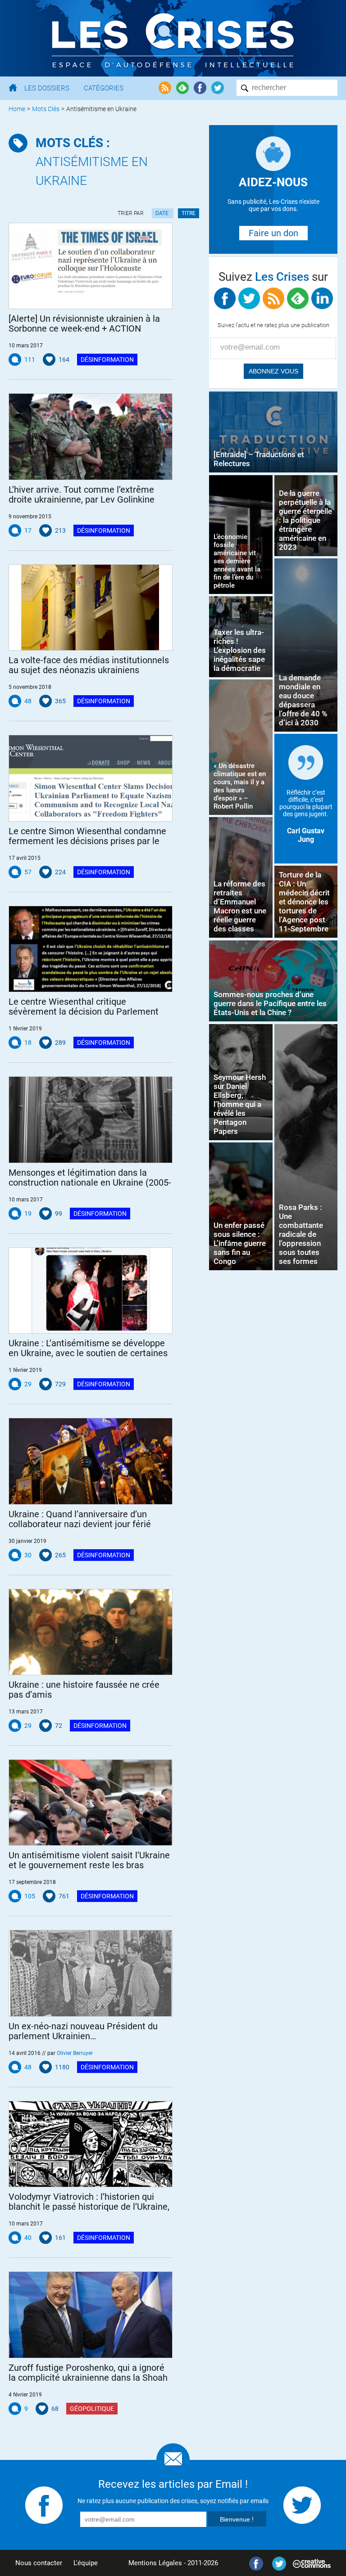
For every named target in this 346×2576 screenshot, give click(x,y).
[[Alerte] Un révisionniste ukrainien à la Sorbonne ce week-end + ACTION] (91, 266)
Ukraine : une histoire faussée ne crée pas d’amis (84, 1690)
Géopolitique (92, 2409)
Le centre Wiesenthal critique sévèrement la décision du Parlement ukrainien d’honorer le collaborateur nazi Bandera (89, 1007)
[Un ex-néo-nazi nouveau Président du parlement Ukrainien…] (91, 1973)
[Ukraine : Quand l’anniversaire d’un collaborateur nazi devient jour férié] (91, 1461)
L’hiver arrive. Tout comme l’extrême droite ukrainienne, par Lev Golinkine (82, 495)
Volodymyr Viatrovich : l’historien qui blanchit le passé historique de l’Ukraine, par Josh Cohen (89, 2202)
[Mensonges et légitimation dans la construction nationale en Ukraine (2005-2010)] (91, 1119)
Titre (189, 213)
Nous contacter (39, 2563)
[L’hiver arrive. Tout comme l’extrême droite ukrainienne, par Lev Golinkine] (91, 436)
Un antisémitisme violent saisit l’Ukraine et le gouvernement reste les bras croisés (89, 1860)
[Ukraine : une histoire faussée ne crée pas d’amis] (91, 1632)
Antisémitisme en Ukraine (92, 162)
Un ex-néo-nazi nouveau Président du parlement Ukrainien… (83, 2031)
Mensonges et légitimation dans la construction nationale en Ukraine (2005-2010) (90, 1178)
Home (17, 109)
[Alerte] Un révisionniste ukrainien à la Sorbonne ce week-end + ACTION (84, 324)
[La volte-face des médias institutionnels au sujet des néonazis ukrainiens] (91, 607)
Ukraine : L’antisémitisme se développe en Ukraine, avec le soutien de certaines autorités (88, 1348)
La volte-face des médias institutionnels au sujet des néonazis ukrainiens (89, 665)
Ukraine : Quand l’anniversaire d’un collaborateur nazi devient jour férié (80, 1519)
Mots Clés (46, 109)
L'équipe (86, 2563)
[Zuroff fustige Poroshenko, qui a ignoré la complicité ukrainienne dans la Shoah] (91, 2315)
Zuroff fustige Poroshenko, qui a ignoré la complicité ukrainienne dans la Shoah (88, 2373)
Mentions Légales (155, 2563)
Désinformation (107, 360)
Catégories (104, 88)
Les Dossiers (47, 88)
